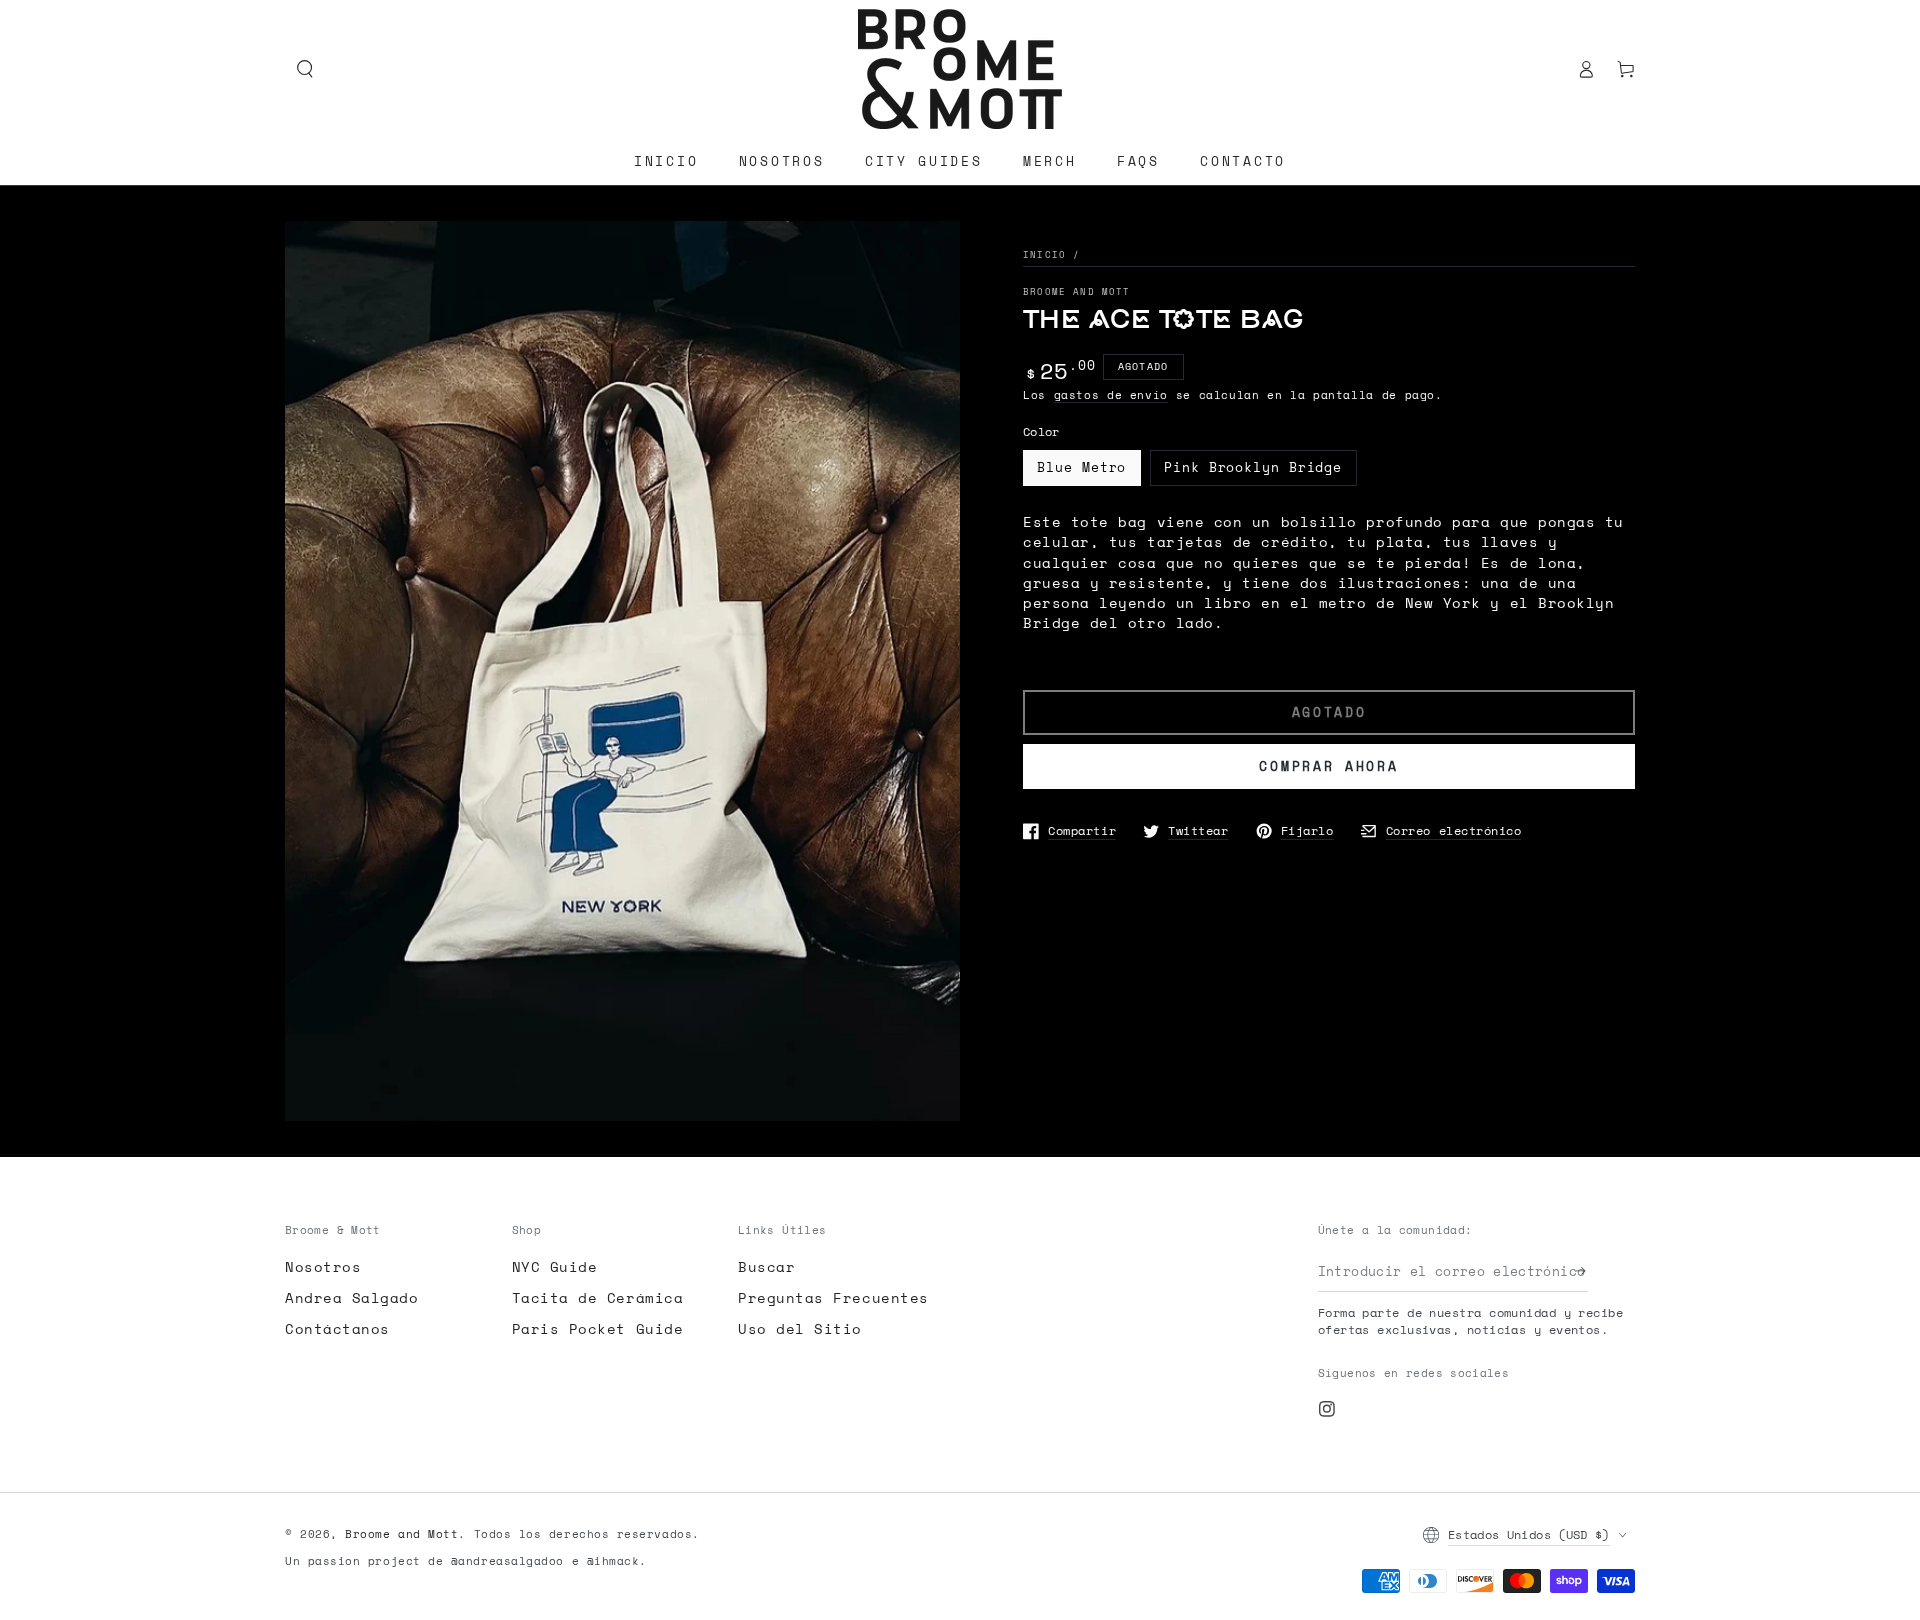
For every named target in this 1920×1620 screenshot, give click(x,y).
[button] (305, 69)
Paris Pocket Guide (598, 1328)
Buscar (766, 1266)
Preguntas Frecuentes (833, 1297)
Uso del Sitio (800, 1328)
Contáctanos (337, 1328)
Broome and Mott (1077, 291)
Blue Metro (1081, 467)
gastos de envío (1111, 395)
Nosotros (323, 1266)
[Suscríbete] (1582, 1271)
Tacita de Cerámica (598, 1297)
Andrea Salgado (352, 1297)
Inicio (1044, 254)
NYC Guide (555, 1266)
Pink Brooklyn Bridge (1253, 467)
